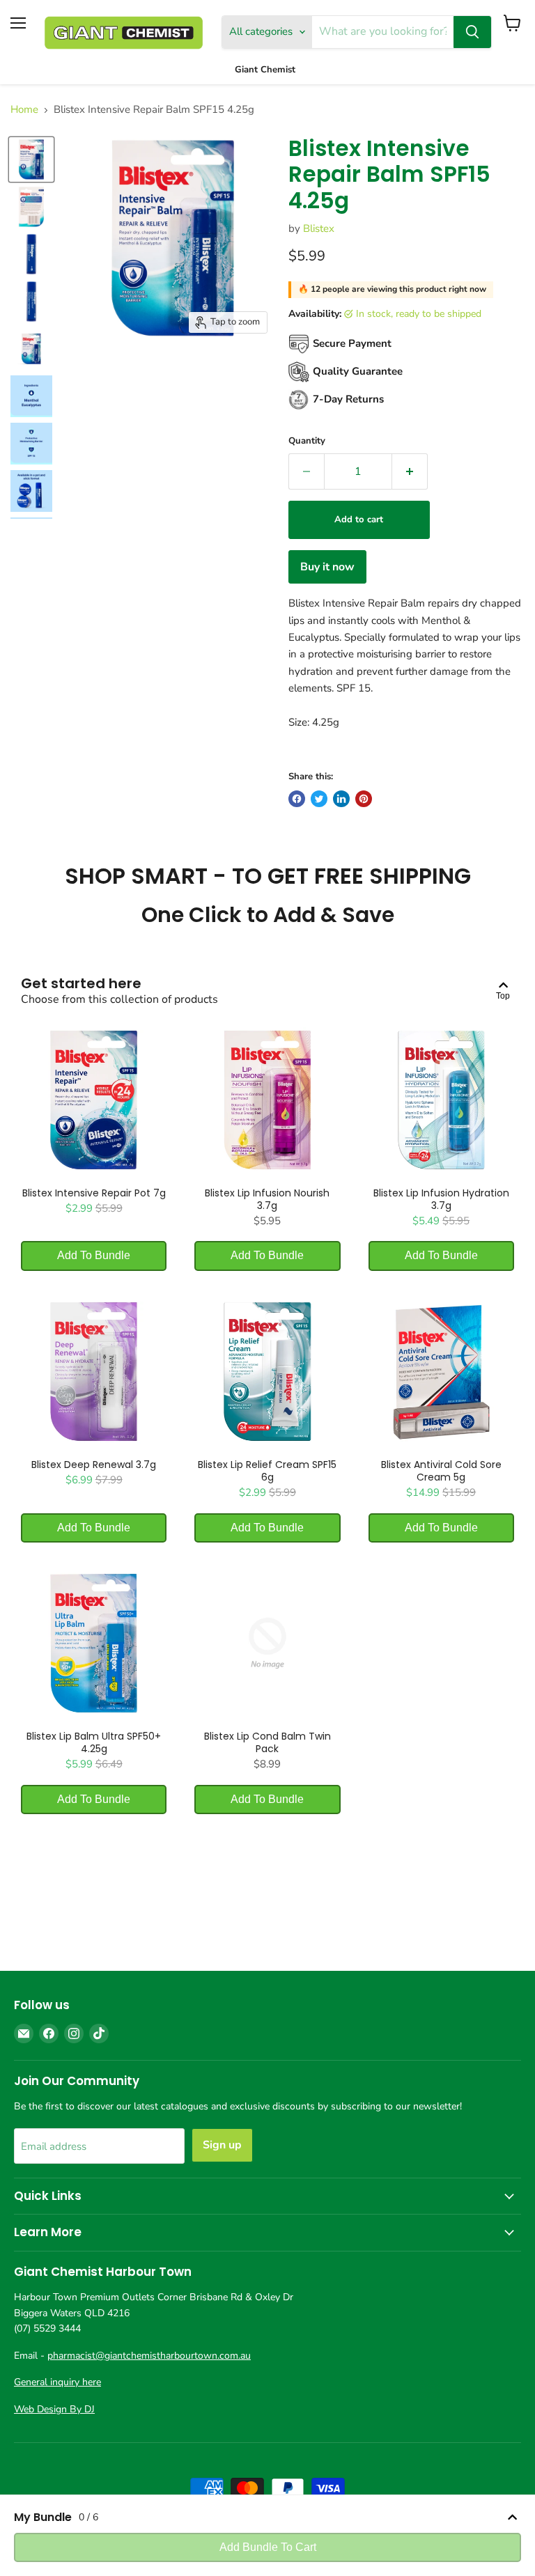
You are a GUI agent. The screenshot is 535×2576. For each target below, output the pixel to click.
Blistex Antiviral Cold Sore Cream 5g (441, 1471)
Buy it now (327, 567)
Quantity (307, 441)
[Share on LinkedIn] (341, 799)
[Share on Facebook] (297, 799)
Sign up (222, 2145)
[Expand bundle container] (512, 2517)
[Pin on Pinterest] (364, 799)
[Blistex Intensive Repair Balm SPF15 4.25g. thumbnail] (31, 159)
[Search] (472, 32)
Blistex (319, 228)
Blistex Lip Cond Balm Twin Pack (267, 1742)
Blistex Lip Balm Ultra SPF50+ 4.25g (94, 1742)
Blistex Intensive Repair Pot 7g (94, 1193)
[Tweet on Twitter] (319, 799)
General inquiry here (57, 2382)
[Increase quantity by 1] (410, 471)
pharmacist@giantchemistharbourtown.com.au (149, 2356)
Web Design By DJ (54, 2409)
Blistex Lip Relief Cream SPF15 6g (267, 1471)
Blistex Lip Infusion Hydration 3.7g (441, 1199)
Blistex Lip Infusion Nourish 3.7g (267, 1199)
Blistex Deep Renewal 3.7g (94, 1465)
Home (24, 110)
